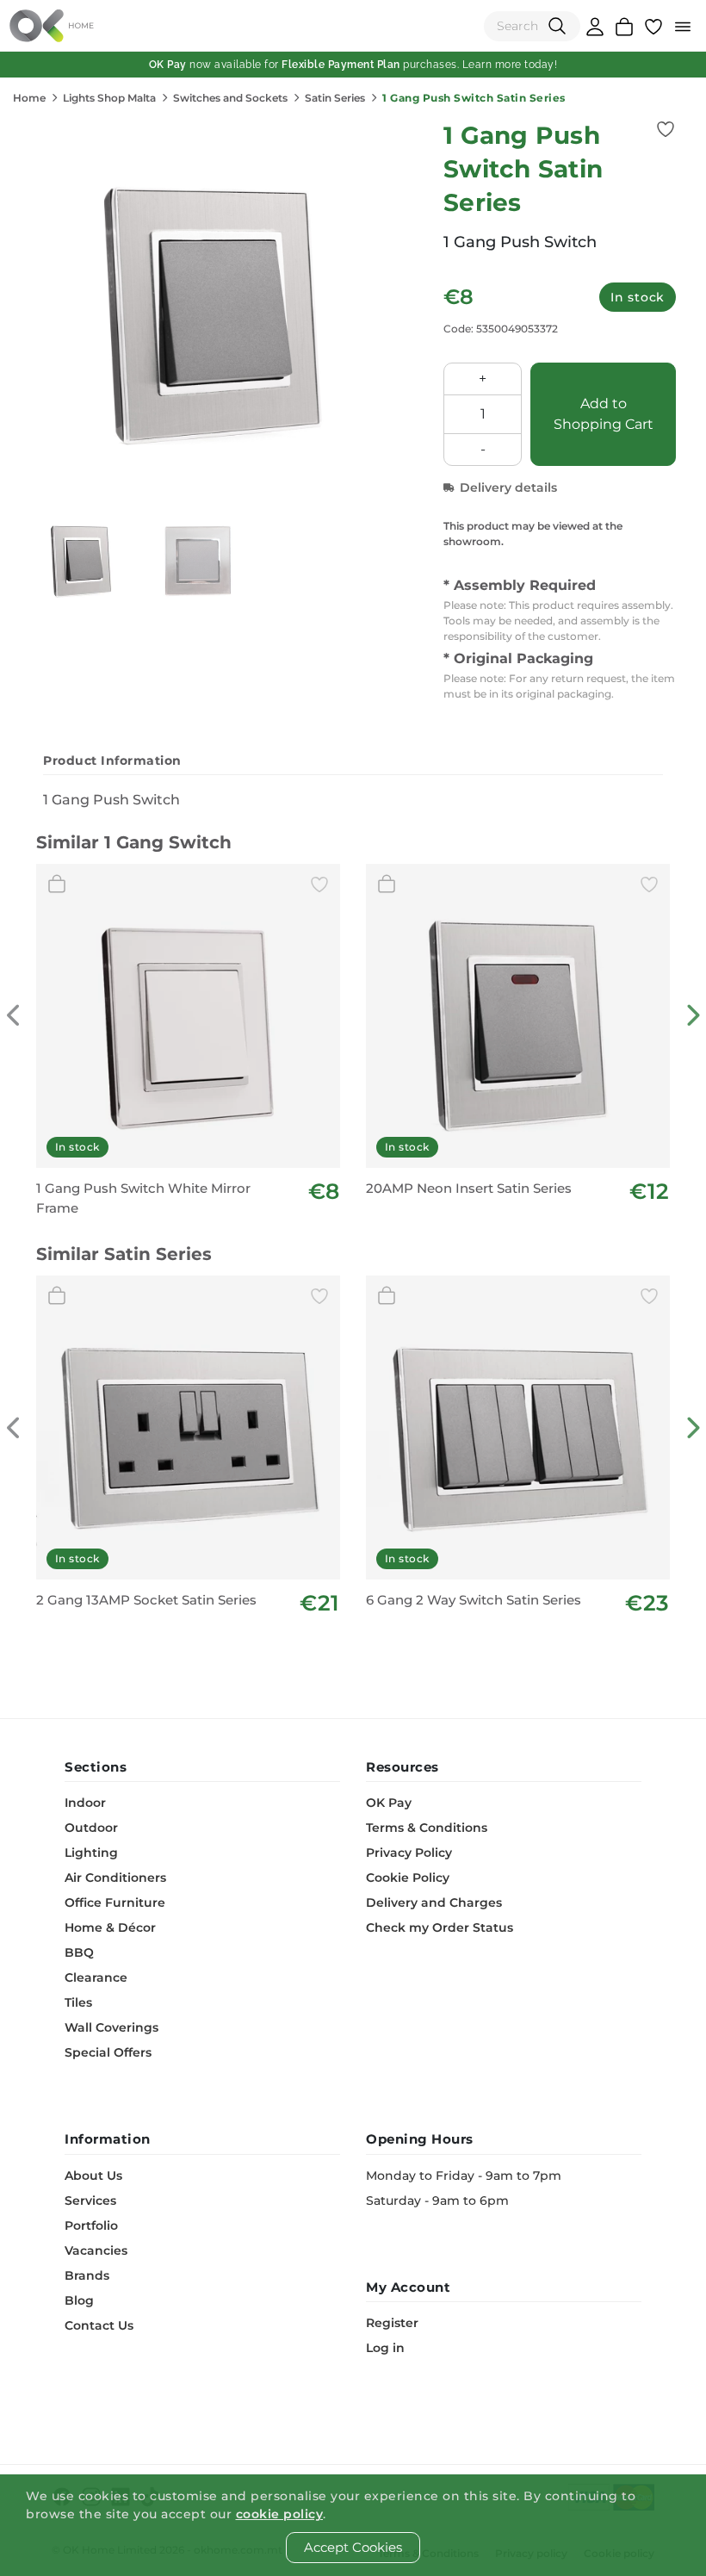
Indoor (85, 1803)
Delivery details (508, 487)
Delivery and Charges (434, 1903)
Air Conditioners (115, 1878)
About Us (93, 2176)
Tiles (78, 2002)
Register (392, 2323)
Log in (385, 2348)
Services (90, 2200)
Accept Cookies (353, 2547)
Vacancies (96, 2250)
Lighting (91, 1853)
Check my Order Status (440, 1927)
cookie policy (280, 2514)
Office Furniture (115, 1903)
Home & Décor (110, 1927)
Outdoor (91, 1828)
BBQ (79, 1952)
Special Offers (108, 2052)
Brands (87, 2275)
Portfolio (91, 2225)
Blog (79, 2300)
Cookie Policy (408, 1878)
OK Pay (389, 1803)
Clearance (96, 1977)
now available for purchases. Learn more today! (353, 65)
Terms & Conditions (427, 1828)
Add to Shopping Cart (604, 414)
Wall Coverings (111, 2027)
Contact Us (99, 2325)
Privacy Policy (409, 1853)
